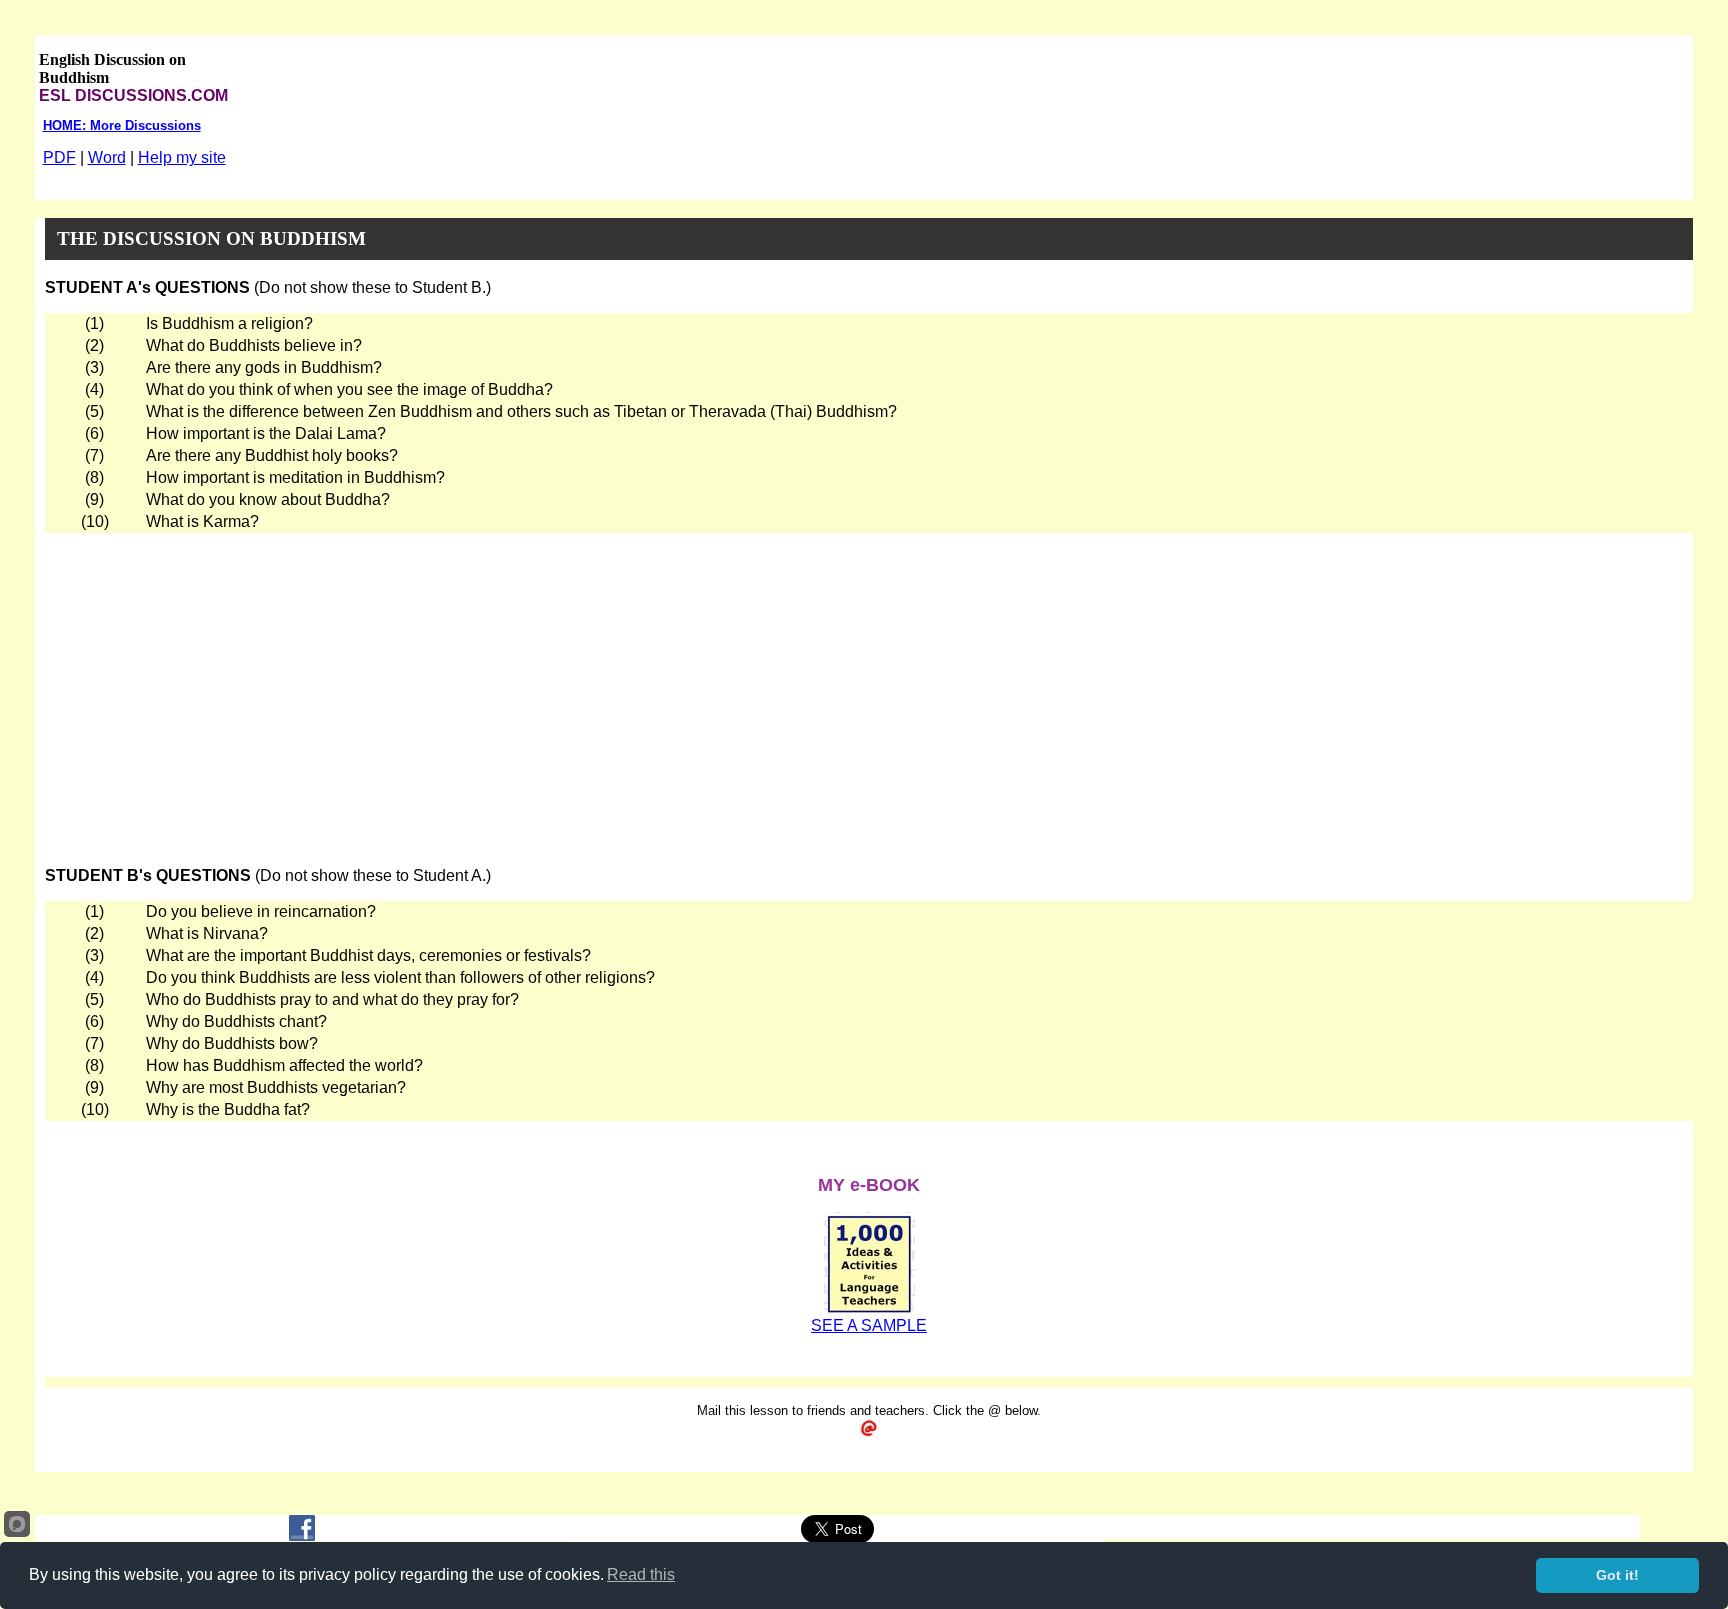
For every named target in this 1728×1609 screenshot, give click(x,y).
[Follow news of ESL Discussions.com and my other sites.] (302, 1535)
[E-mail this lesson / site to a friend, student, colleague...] (869, 1432)
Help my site (182, 157)
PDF (59, 157)
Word (107, 157)
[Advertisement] (869, 683)
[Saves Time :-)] (869, 1311)
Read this (641, 1574)
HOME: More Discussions (122, 125)
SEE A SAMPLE (869, 1325)
